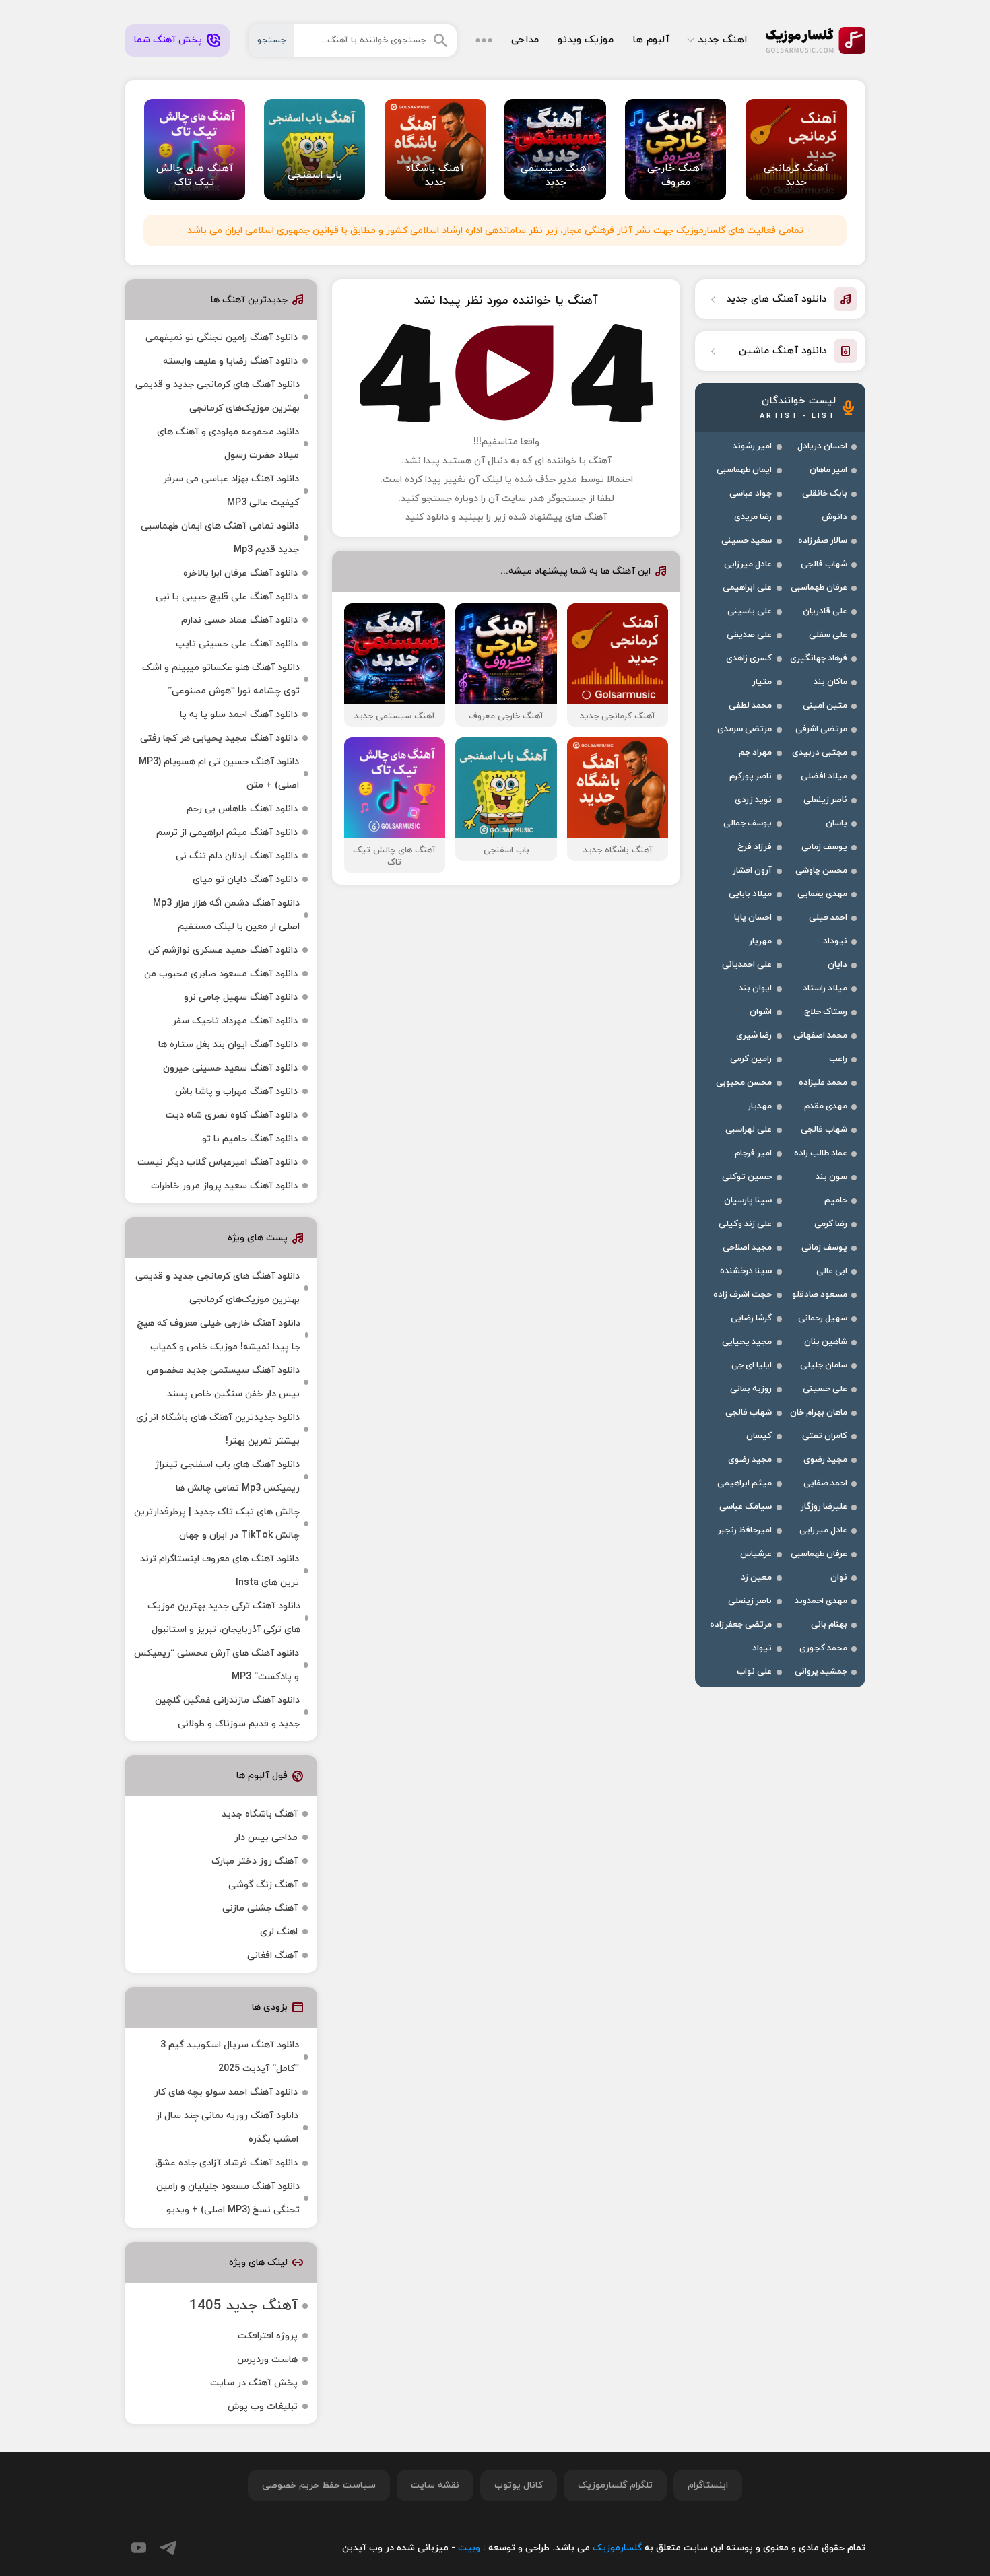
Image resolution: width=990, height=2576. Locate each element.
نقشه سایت (435, 2485)
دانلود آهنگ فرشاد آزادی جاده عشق (226, 2163)
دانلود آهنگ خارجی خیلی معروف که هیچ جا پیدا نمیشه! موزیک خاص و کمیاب (219, 1335)
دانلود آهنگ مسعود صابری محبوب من (221, 974)
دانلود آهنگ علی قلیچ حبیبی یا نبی (227, 597)
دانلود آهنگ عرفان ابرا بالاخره (240, 573)
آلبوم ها (651, 40)
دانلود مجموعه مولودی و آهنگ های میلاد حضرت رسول (228, 444)
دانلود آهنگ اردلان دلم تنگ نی (237, 856)
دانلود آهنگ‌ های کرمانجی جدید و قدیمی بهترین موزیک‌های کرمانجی (218, 397)
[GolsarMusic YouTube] (139, 2548)
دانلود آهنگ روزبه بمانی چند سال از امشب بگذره (227, 2128)
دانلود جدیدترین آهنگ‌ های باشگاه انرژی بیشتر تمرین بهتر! (218, 1429)
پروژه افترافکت (268, 2336)
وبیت (469, 2548)
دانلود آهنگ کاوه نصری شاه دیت (232, 1115)
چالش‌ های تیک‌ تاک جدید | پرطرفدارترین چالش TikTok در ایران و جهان (217, 1524)
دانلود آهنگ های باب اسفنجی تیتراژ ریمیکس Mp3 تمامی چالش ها (227, 1477)
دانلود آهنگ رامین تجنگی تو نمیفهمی (222, 338)
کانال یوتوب (519, 2485)
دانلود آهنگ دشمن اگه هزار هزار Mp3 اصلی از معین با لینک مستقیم (226, 915)
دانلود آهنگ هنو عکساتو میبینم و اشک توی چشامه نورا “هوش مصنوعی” (221, 679)
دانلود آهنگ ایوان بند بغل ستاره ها (228, 1045)
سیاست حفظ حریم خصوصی (319, 2485)
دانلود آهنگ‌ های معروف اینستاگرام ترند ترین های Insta (220, 1571)
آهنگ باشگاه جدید (260, 1814)
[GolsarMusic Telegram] (168, 2548)
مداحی (525, 40)
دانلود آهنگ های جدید (777, 299)
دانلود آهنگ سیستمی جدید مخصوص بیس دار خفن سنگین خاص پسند (223, 1382)
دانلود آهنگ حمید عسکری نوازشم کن (223, 950)
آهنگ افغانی (272, 1956)
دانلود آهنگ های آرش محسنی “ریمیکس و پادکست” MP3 (217, 1665)
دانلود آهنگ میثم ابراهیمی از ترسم (227, 833)
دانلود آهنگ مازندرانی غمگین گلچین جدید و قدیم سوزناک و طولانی (227, 1712)
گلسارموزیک (816, 40)
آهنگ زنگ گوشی (263, 1885)
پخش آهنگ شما (168, 40)
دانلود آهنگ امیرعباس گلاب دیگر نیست (218, 1162)
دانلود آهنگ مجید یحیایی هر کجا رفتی (219, 738)
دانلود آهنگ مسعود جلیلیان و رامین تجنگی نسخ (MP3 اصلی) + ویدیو (228, 2198)
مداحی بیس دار (266, 1838)
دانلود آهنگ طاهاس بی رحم (242, 809)
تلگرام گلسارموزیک (615, 2485)
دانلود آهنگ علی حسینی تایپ (237, 644)
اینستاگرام (708, 2485)
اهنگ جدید (722, 40)
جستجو (271, 40)
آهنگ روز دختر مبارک (255, 1861)
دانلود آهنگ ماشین (783, 351)
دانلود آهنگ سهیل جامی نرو (241, 997)
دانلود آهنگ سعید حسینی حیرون (230, 1068)
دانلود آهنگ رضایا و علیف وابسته (230, 361)
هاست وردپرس (267, 2360)
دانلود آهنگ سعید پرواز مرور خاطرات (224, 1186)
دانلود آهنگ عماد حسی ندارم (239, 620)
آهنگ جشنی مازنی (260, 1908)
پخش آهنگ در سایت (254, 2383)
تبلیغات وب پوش (263, 2407)
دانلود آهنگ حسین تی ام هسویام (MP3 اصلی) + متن (219, 774)
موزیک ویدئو (586, 40)
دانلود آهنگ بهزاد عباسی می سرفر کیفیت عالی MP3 (231, 491)
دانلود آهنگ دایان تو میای (245, 880)
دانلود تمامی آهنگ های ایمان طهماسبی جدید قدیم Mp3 (220, 538)
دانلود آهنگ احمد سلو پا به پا (239, 715)
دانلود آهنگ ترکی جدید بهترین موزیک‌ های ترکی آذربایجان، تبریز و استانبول (224, 1618)
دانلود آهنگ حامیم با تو (250, 1139)
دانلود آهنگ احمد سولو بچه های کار (226, 2092)
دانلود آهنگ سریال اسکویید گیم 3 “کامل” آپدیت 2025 (230, 2057)
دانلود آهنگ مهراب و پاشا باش (236, 1092)
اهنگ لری (279, 1932)
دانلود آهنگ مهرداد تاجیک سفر (235, 1021)
